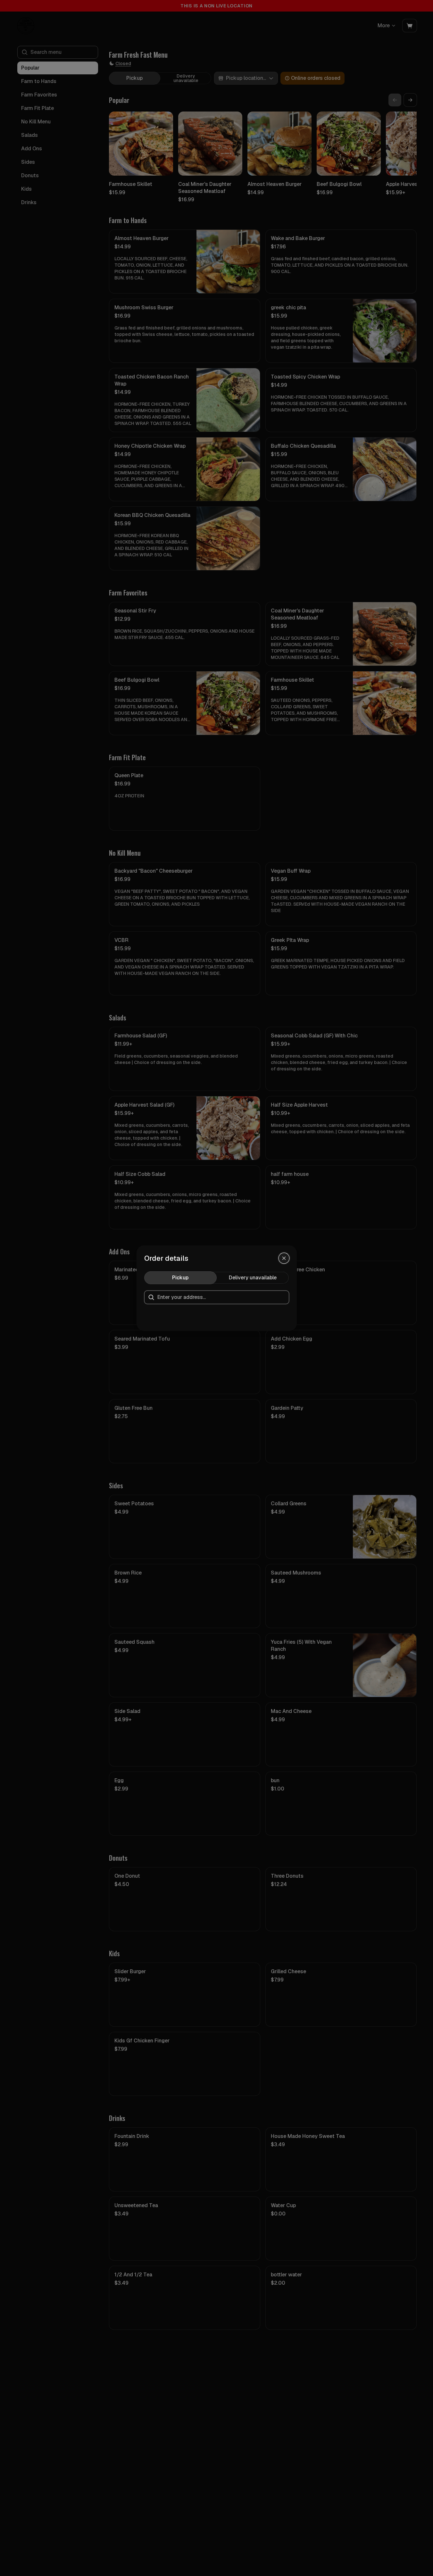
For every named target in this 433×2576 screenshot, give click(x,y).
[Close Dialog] (284, 1258)
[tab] (180, 1278)
